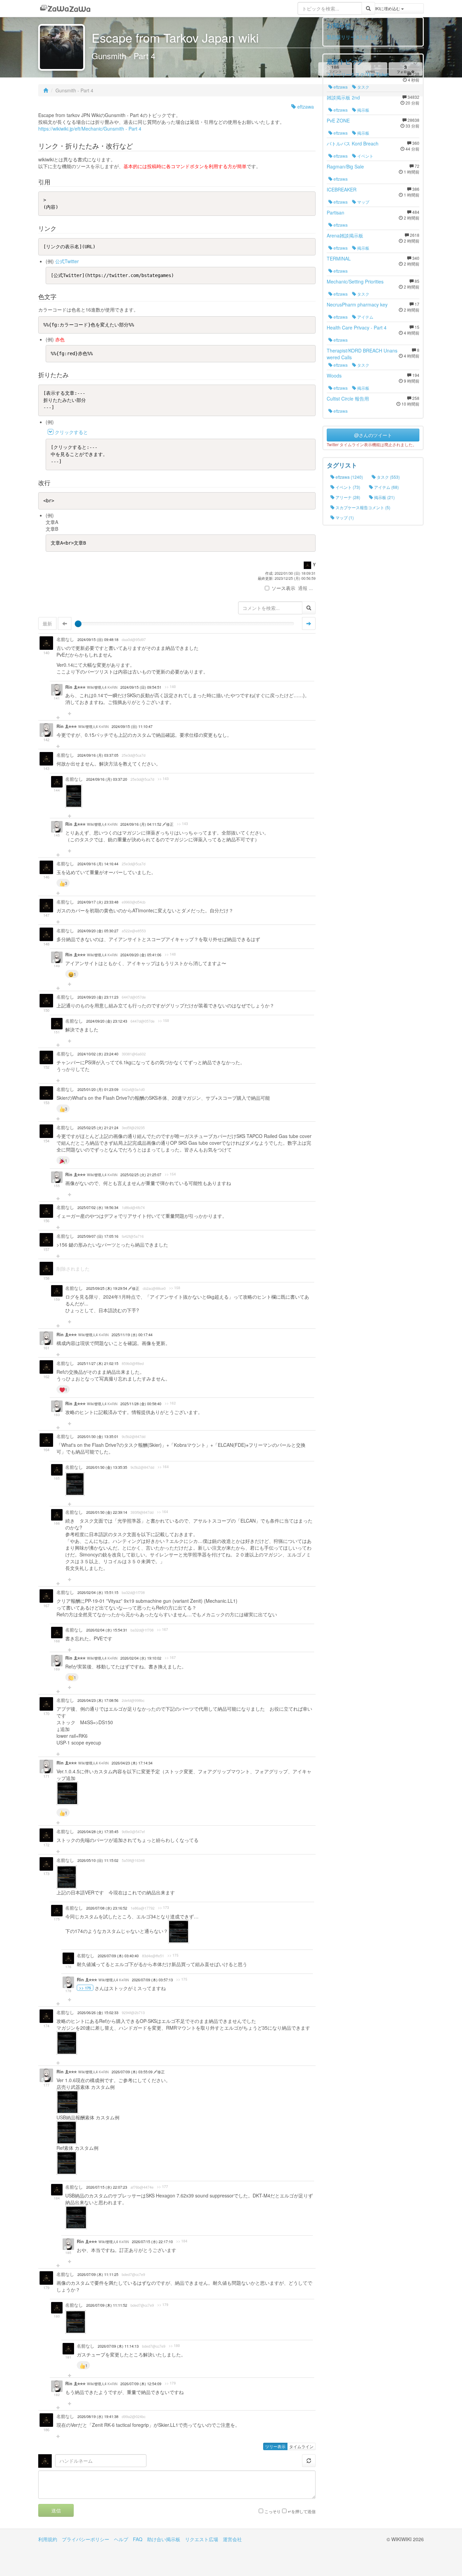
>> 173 (164, 1908)
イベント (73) (347, 487)
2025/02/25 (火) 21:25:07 (141, 1175)
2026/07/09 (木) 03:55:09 (133, 2072)
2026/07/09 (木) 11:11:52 (107, 2305)
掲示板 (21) (384, 497)
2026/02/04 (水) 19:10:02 (141, 1658)
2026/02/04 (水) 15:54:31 (107, 1630)
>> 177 (163, 2187)
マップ (363, 202)
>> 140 (170, 687)
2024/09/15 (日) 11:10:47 (132, 726)
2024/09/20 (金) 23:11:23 (98, 997)
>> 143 (163, 779)
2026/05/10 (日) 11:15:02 (98, 1860)
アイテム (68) (386, 487)
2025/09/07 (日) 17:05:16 (98, 1236)
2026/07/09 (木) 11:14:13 (118, 2346)
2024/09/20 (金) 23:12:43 (107, 1021)
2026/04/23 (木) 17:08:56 (98, 1700)
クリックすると (71, 432)
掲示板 (363, 110)
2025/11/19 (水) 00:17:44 (132, 1335)
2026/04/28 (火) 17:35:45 (98, 1832)
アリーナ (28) (347, 497)
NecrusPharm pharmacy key (357, 304)
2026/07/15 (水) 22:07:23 (107, 2187)
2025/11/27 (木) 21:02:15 (98, 1363)
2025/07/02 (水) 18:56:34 (98, 1207)
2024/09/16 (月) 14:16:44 (98, 864)
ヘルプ (121, 2539)
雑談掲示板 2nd (343, 97)
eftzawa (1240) (349, 477)
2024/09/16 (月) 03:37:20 (107, 779)
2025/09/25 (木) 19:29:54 (107, 1288)
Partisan (336, 212)
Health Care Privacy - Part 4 (357, 327)
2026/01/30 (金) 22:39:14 (107, 1512)
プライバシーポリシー (86, 2539)
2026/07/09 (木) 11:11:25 (98, 2274)
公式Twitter (67, 261)
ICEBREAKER (342, 189)
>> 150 (164, 1021)
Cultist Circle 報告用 (348, 398)
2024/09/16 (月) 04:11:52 (141, 824)
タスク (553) (388, 477)
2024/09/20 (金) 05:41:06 (141, 955)
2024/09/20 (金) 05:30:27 (98, 931)
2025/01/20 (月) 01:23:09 (98, 1089)
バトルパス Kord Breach (353, 143)
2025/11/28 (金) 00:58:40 (141, 1404)
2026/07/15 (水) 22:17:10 (152, 2242)
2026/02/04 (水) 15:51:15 (98, 1592)
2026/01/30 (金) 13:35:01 (98, 1437)
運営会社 (232, 2539)
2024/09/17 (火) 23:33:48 (98, 902)
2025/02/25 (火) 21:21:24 (98, 1128)
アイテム (365, 317)
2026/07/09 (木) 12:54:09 (141, 2384)
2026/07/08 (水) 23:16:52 (107, 1908)
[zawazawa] (65, 8)
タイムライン (301, 2446)
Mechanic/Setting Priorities (355, 281)
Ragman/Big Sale (345, 166)
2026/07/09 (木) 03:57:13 (152, 1980)
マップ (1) (344, 517)
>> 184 (182, 2241)
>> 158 (175, 1288)
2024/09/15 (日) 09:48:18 (98, 640)
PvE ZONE (338, 120)
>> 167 (163, 1629)
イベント (365, 156)
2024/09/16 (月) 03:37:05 (98, 755)
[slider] (78, 624)
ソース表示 (283, 588)
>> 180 (174, 2346)
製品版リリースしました (353, 37)
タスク (363, 87)
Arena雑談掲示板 (345, 235)
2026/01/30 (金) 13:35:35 (107, 1467)
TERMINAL (339, 258)
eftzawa (305, 107)
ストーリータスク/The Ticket (358, 74)
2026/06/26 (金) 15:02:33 (98, 2013)
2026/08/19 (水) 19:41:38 (98, 2417)
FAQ (138, 2539)
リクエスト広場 (202, 2539)
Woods (334, 375)
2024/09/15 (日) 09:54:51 (141, 687)
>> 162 (170, 1403)
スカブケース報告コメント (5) (362, 507)
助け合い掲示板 (164, 2539)
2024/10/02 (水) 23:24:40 (98, 1054)
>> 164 (163, 1467)
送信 (56, 2510)
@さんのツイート (373, 435)
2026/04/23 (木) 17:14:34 (132, 1763)
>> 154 (170, 1174)
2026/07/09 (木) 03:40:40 (118, 1956)
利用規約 (48, 2539)
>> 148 (170, 954)
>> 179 (163, 2305)
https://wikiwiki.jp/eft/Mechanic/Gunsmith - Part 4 (90, 129)
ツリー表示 (275, 2446)
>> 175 (173, 1955)
